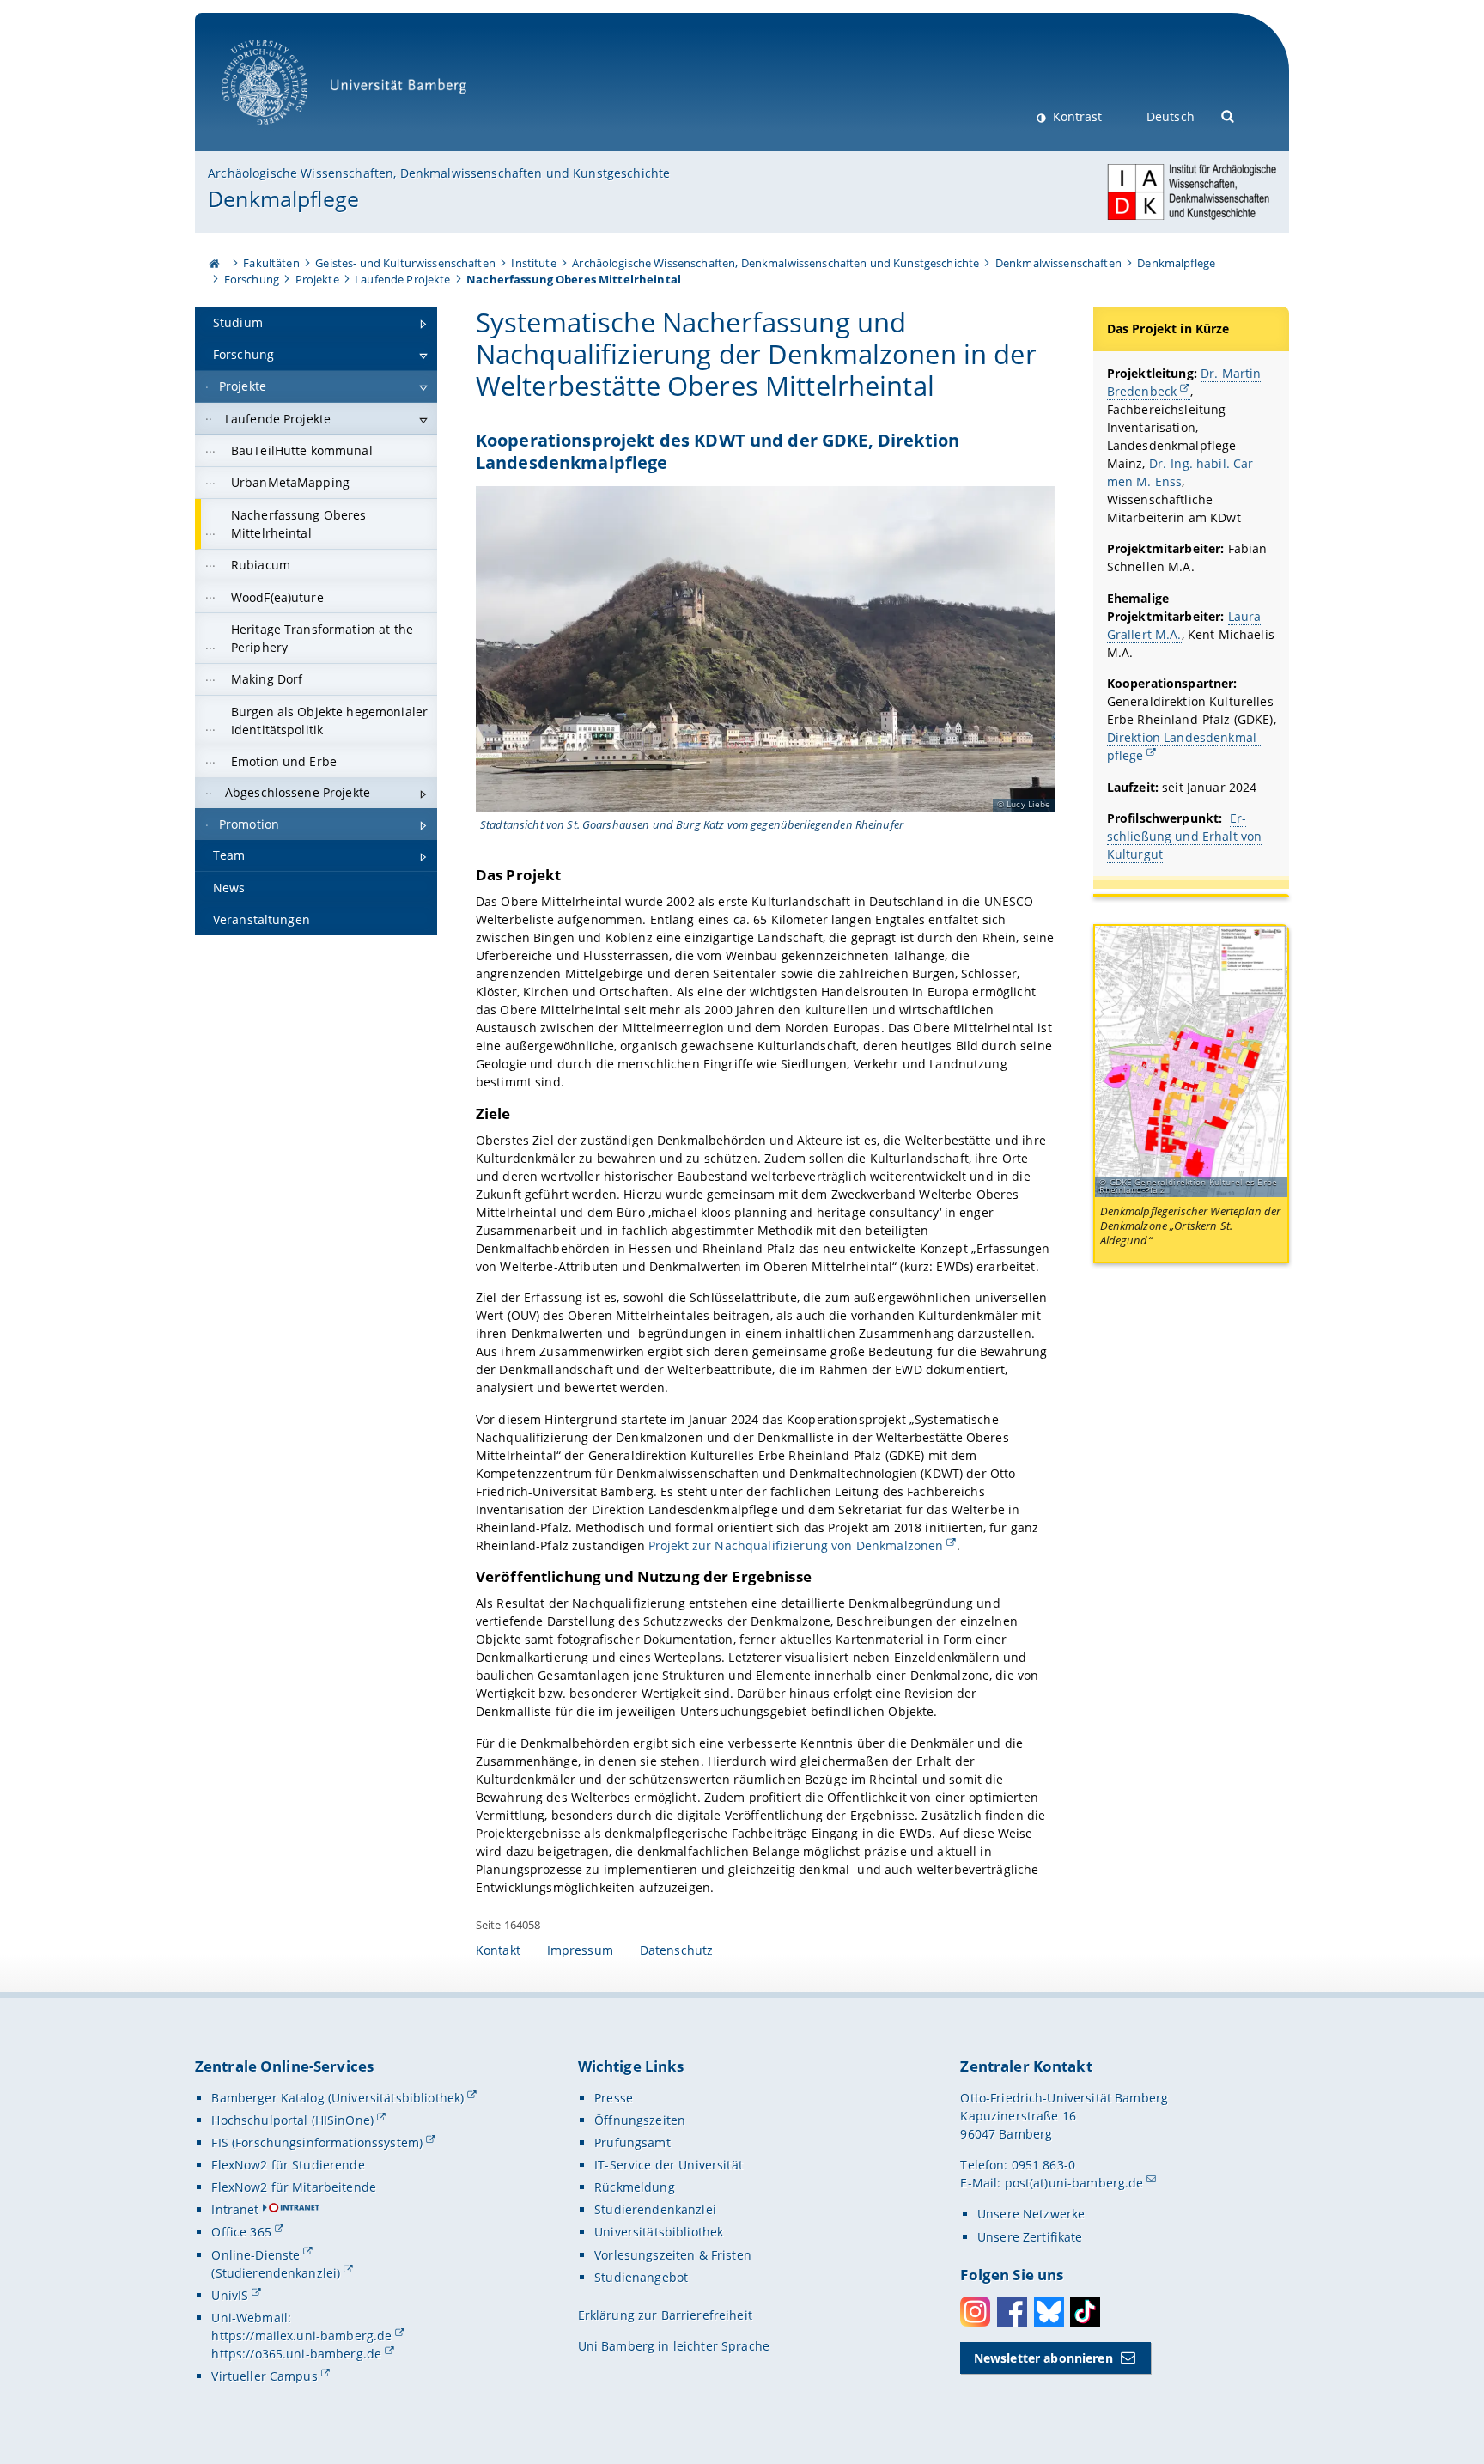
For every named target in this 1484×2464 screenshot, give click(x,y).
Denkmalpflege (283, 198)
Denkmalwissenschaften (1058, 263)
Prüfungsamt (633, 2142)
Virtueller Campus (264, 2376)
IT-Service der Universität (669, 2165)
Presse (614, 2098)
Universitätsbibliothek (659, 2232)
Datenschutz (677, 1950)
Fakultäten (271, 263)
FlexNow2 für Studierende (288, 2165)
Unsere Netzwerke (1031, 2214)
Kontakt (498, 1950)
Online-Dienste (255, 2255)
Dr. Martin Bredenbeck (1184, 382)
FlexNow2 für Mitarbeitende (294, 2187)
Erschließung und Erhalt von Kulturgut (1185, 836)
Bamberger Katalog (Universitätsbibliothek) (338, 2098)
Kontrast (1076, 116)
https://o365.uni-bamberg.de (296, 2354)
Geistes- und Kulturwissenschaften (405, 263)
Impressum (580, 1950)
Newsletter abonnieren (1043, 2358)
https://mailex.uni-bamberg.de (301, 2336)
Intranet (235, 2209)
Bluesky (1049, 2312)
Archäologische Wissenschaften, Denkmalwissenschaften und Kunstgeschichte (439, 173)
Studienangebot (641, 2277)
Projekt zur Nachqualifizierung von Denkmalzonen (796, 1545)
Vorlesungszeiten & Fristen (673, 2255)
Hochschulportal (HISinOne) (292, 2120)
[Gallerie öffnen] (1191, 1062)
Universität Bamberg (282, 134)
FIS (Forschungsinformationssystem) (317, 2142)
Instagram (975, 2312)
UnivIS (230, 2295)
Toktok (1085, 2312)
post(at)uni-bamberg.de (1074, 2183)
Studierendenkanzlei (655, 2209)
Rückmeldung (635, 2187)
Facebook (1012, 2312)
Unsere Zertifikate (1030, 2237)
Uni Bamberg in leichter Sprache (674, 2346)
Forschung (252, 279)
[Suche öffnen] (1229, 115)
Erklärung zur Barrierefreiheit (665, 2315)
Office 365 (241, 2232)
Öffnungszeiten (640, 2120)
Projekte (317, 279)
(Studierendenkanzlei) (276, 2273)
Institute (533, 263)
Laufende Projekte (402, 279)
